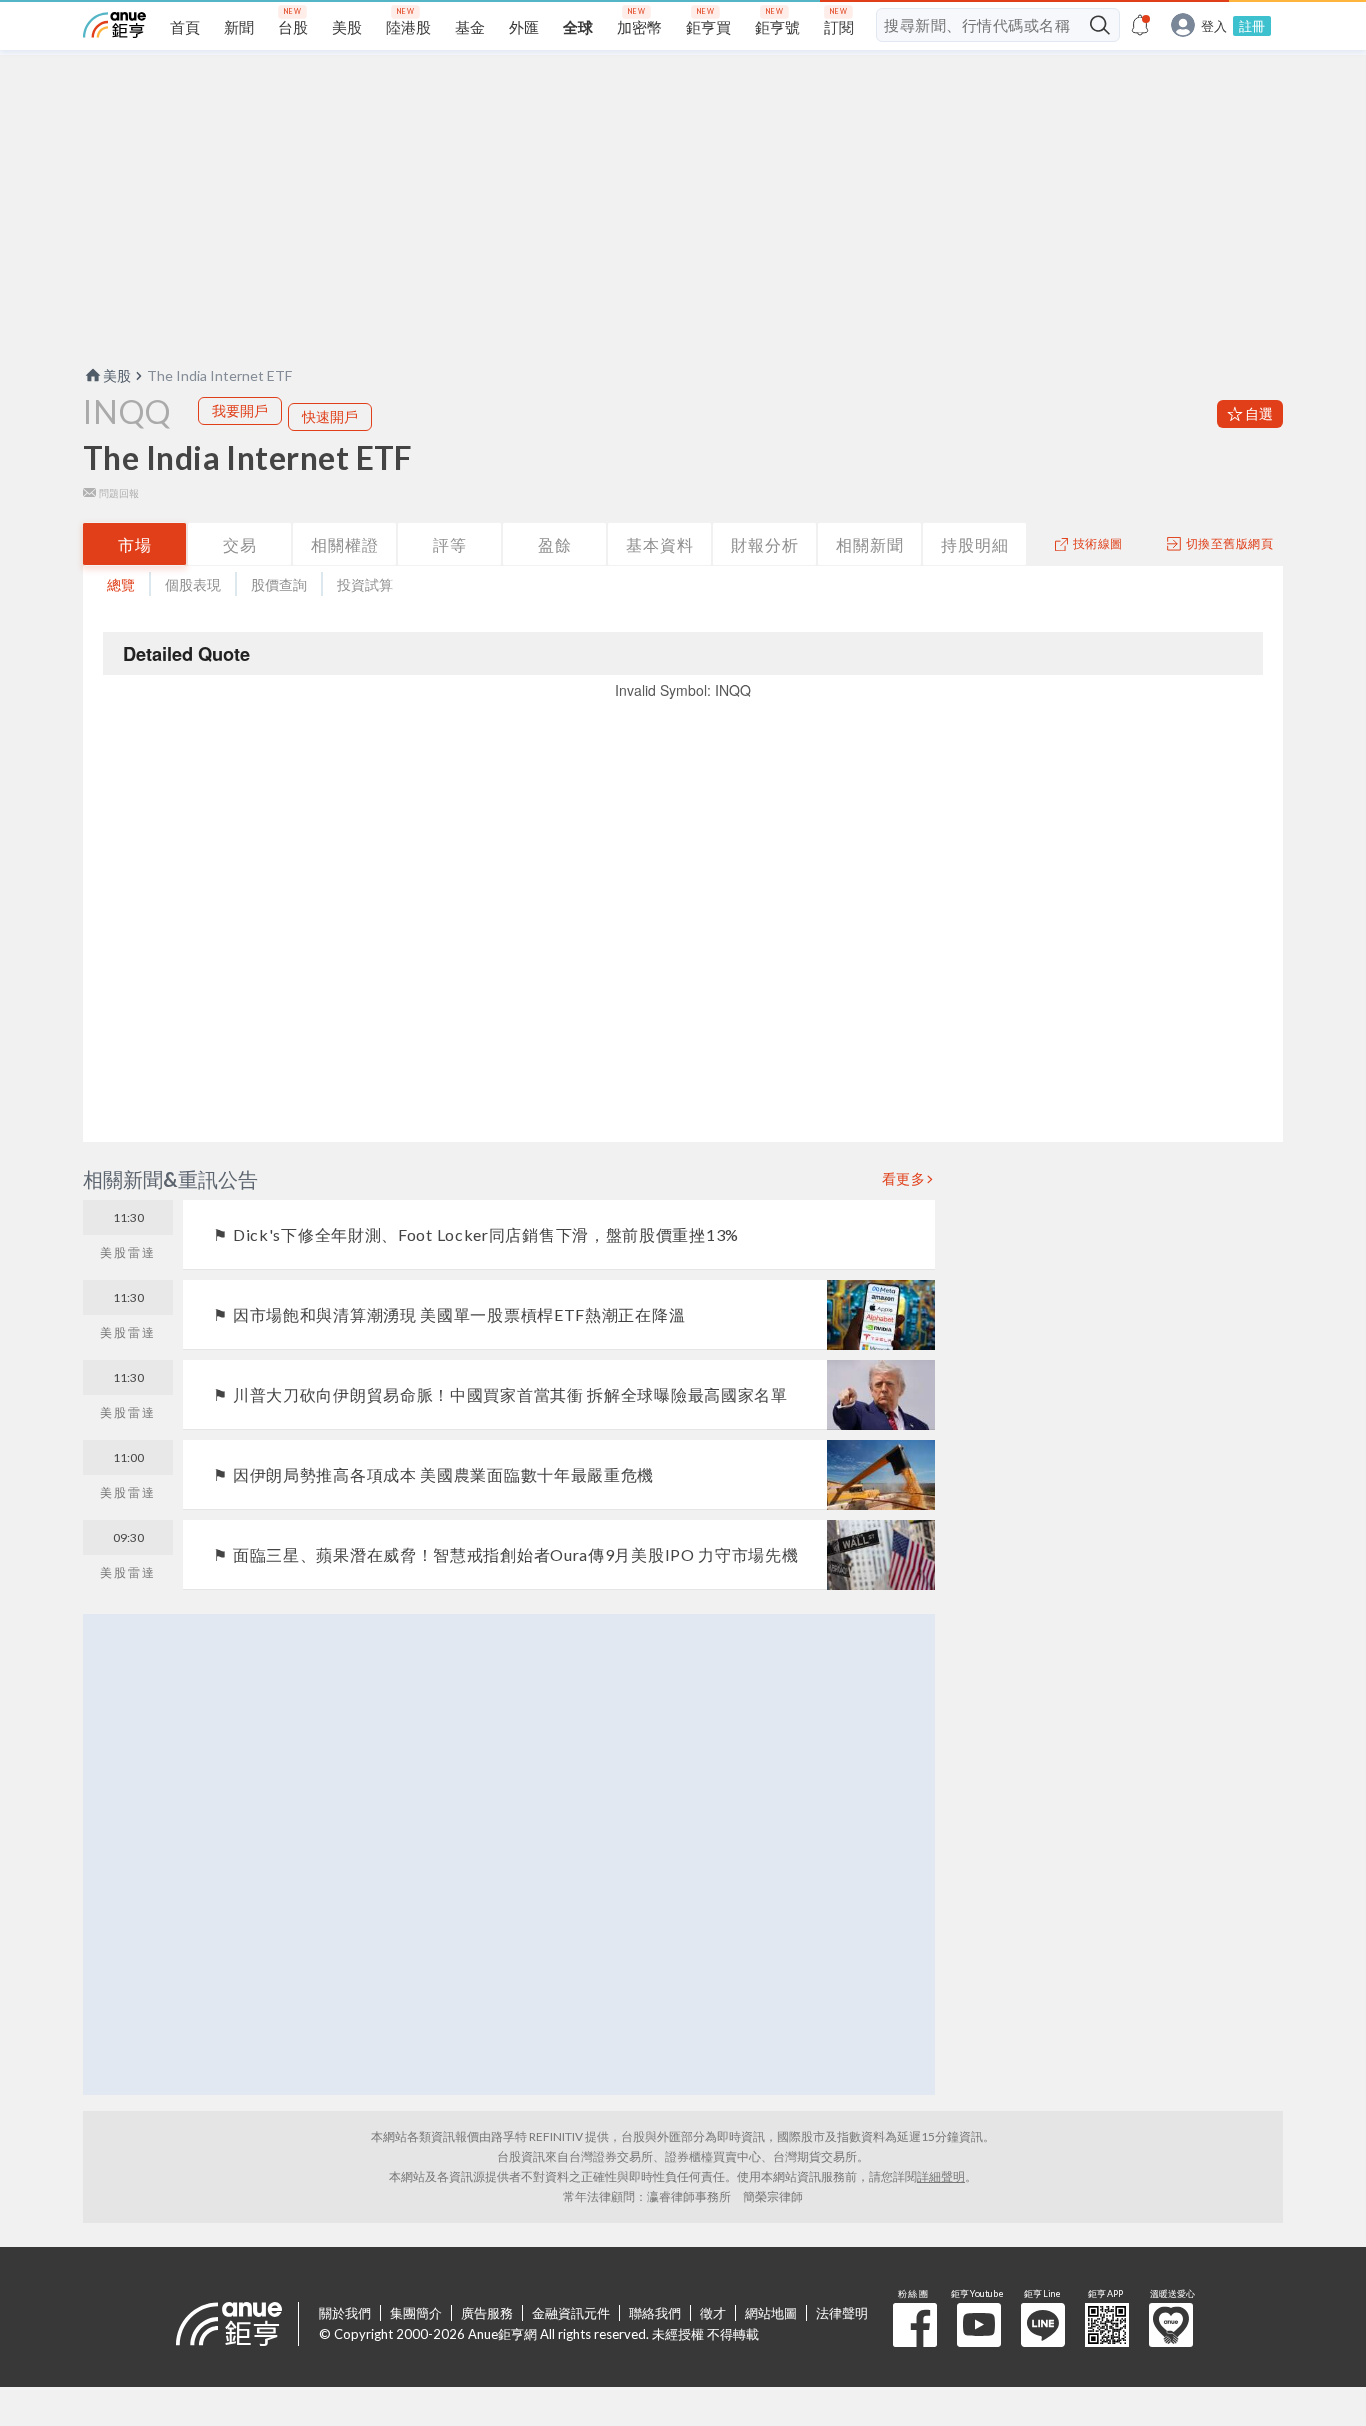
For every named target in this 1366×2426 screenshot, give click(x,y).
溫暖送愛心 (1171, 2325)
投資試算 (365, 584)
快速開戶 (330, 416)
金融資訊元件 (571, 2313)
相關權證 (345, 544)
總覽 (121, 584)
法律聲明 (842, 2313)
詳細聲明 (941, 2176)
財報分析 (765, 544)
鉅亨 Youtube (979, 2325)
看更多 (904, 1179)
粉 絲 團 (915, 2325)
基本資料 (660, 544)
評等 (450, 544)
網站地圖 (771, 2313)
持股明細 (975, 544)
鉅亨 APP (1107, 2325)
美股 (117, 375)
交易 (240, 544)
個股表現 (193, 584)
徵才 (713, 2313)
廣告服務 (487, 2313)
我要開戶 (240, 410)
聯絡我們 (655, 2313)
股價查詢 (279, 584)
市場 (135, 544)
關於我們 (345, 2313)
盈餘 (555, 544)
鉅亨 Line (1043, 2325)
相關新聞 (870, 544)
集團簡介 (416, 2313)
